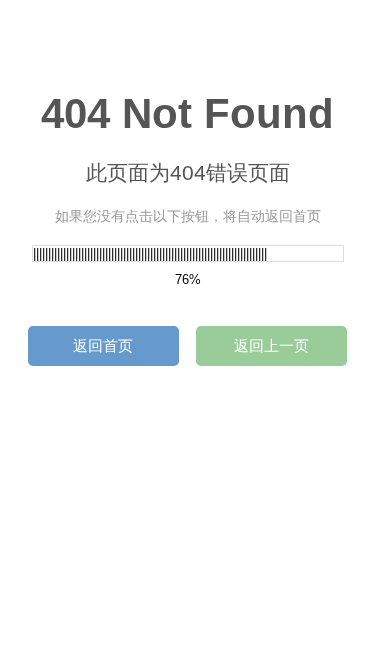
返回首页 (103, 345)
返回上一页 (271, 345)
